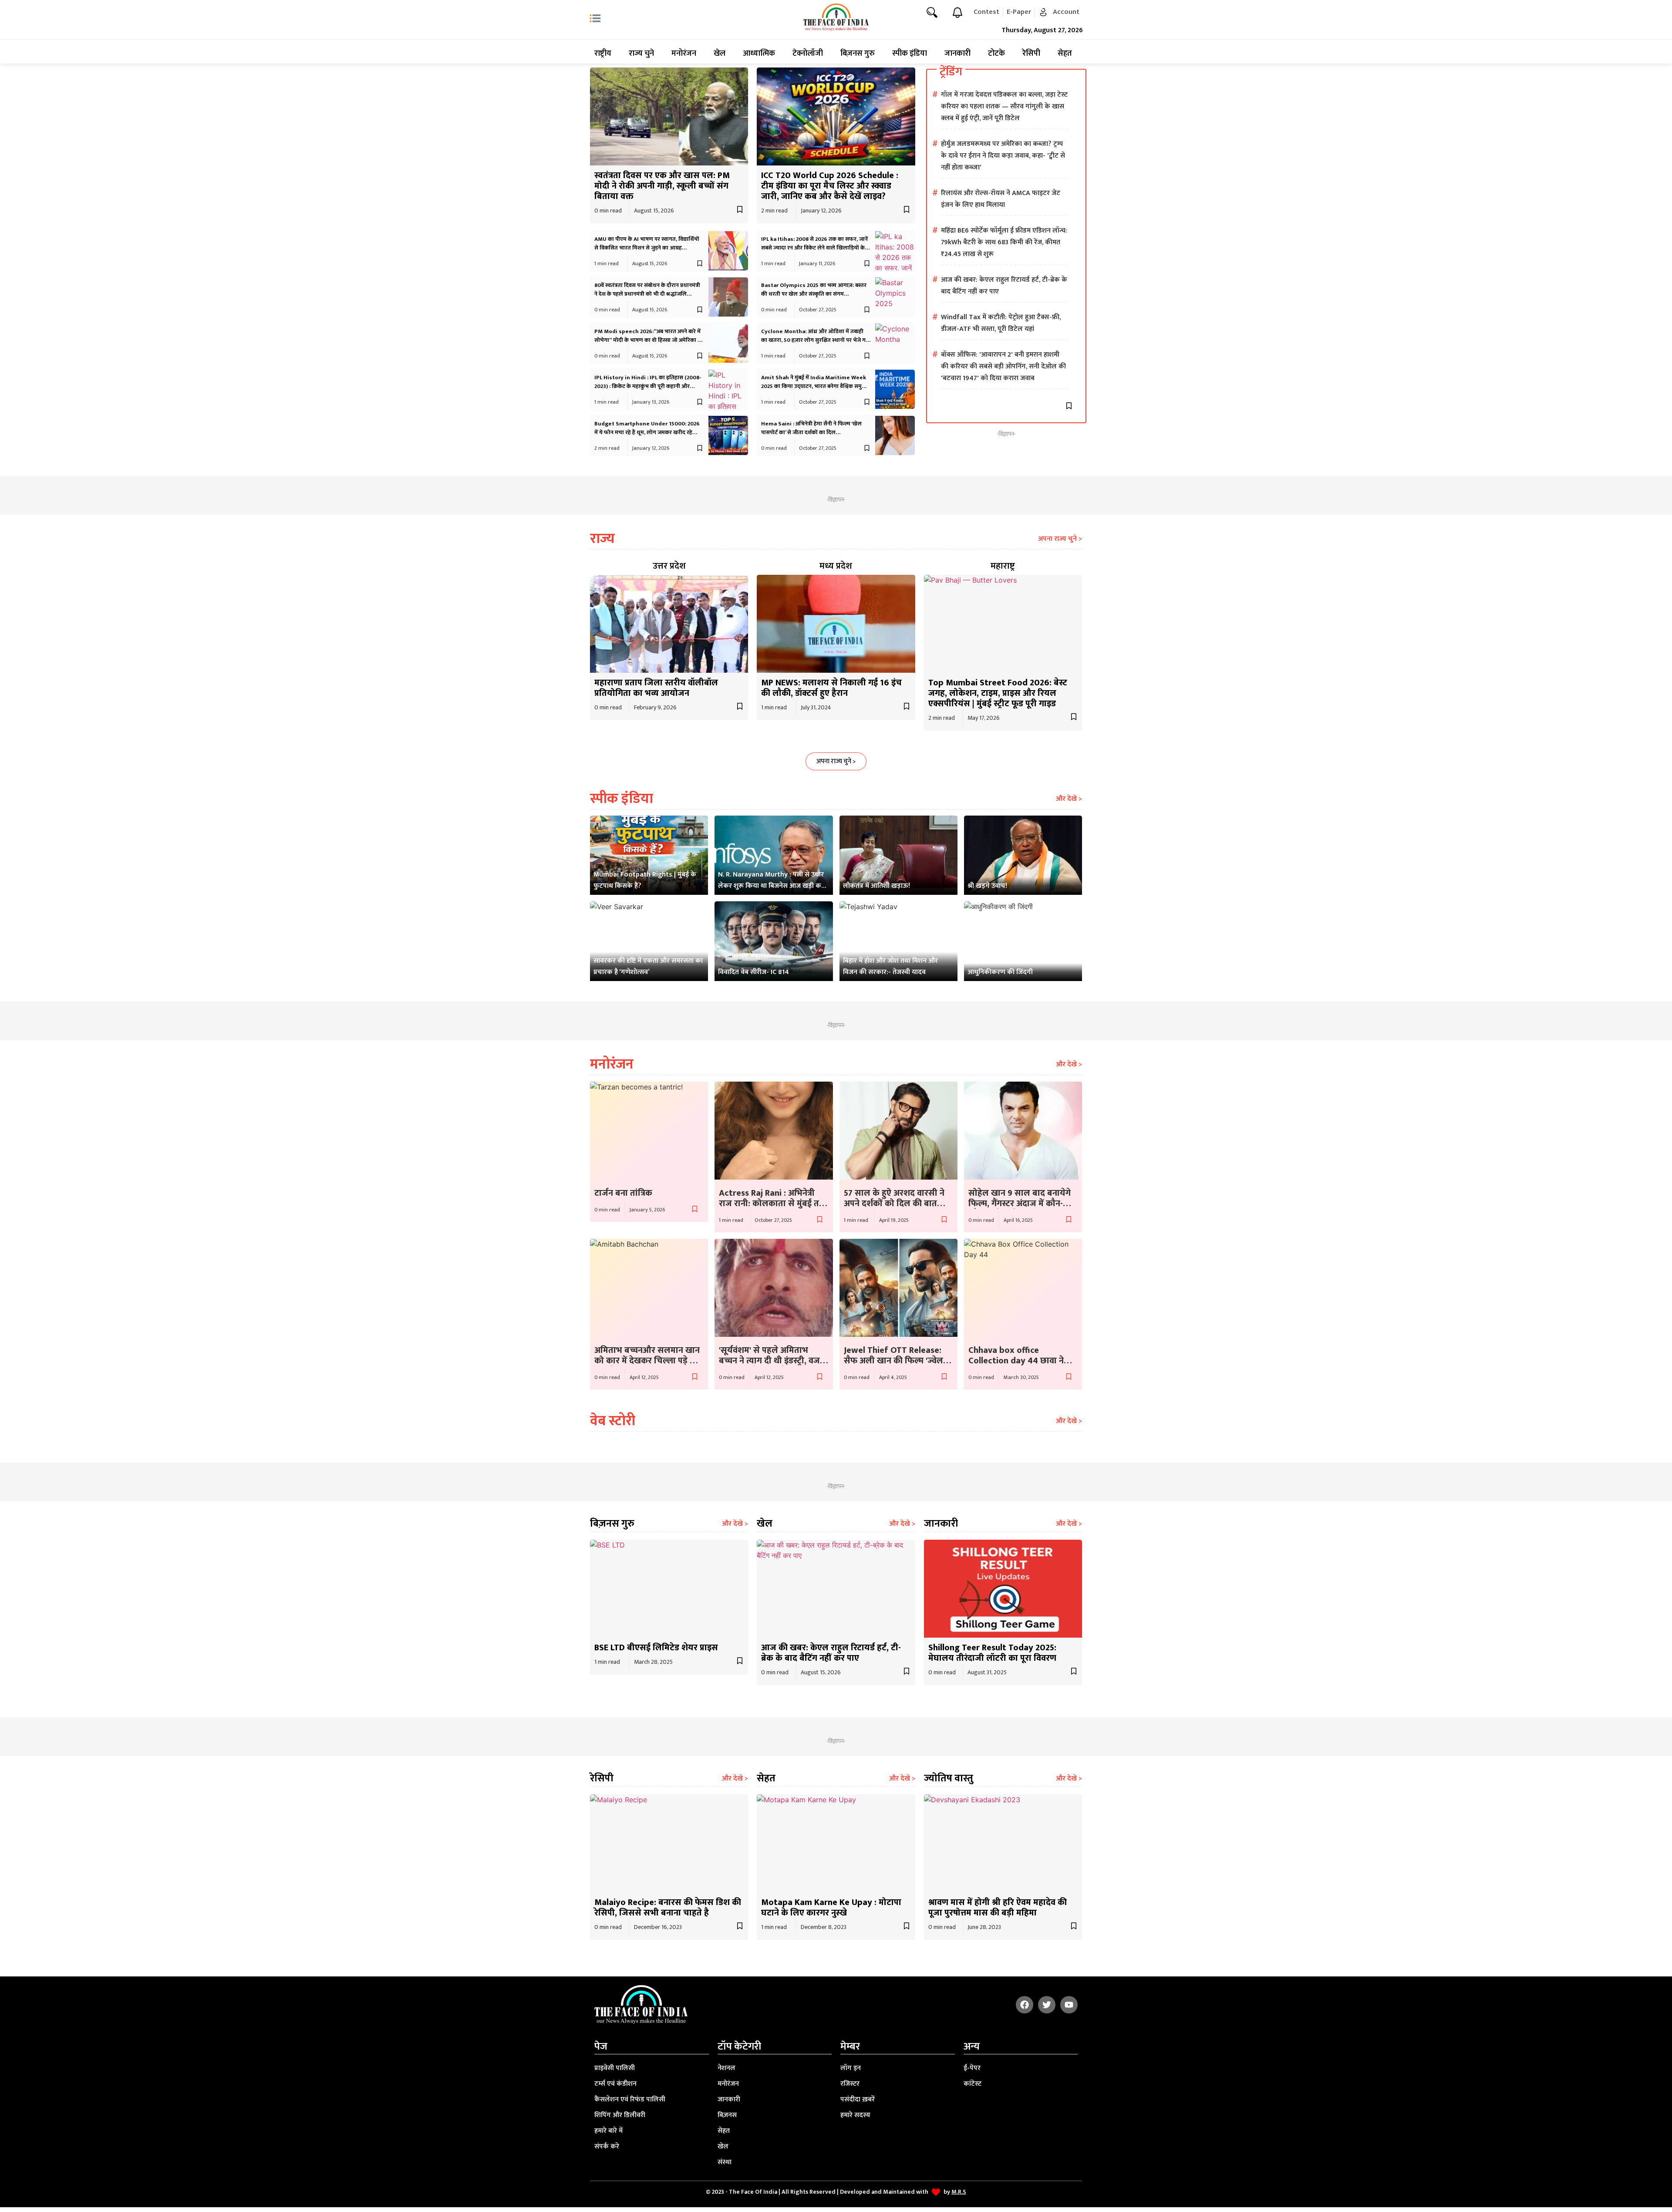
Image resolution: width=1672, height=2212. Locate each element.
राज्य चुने (641, 54)
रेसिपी (1031, 54)
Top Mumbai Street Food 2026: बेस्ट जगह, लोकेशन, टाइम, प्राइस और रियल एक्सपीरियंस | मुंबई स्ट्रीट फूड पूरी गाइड (998, 693)
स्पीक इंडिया (910, 54)
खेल (720, 54)
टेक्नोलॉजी (808, 54)
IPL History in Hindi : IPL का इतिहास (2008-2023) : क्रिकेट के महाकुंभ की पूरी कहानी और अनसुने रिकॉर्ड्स (648, 386)
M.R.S (959, 2192)
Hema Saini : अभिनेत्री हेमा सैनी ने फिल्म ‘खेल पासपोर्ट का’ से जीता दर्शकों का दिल (811, 428)
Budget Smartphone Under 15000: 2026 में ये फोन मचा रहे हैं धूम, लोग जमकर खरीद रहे (647, 428)
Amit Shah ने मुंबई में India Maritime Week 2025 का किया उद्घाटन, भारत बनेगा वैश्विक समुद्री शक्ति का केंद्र (814, 386)
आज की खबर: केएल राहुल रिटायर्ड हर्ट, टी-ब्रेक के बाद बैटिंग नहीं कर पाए (831, 1653)
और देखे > (1069, 799)
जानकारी (957, 54)
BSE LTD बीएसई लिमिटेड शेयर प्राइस (656, 1648)
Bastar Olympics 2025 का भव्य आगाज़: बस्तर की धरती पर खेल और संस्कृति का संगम (814, 290)
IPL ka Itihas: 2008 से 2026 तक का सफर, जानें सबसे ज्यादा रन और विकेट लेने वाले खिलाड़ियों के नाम (814, 248)
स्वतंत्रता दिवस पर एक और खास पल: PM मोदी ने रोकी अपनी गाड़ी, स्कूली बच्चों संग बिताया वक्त (662, 186)
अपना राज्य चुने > (1060, 539)
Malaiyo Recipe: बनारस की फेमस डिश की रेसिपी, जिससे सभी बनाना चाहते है (668, 1908)
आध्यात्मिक (759, 54)
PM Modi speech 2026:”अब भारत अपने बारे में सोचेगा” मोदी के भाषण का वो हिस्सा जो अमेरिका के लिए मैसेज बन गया (648, 340)
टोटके (996, 54)
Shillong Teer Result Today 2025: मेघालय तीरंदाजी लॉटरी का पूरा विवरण (992, 1653)
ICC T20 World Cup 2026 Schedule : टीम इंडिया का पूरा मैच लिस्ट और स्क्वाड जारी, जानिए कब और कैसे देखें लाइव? (830, 186)
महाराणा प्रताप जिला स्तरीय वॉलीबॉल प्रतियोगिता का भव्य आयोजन (656, 688)
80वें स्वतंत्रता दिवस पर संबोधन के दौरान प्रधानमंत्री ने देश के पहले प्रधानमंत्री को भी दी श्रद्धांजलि (647, 290)
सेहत (1065, 54)
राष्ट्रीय (603, 54)
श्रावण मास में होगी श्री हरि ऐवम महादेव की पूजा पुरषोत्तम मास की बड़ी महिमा (998, 1908)
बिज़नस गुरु (858, 54)
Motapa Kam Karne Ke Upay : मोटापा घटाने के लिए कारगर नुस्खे (831, 1908)
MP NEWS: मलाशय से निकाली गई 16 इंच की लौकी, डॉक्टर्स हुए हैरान (831, 688)
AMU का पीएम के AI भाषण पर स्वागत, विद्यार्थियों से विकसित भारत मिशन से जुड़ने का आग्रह (647, 243)
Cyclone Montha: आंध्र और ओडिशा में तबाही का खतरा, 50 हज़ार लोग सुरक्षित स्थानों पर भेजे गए (815, 336)
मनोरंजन (684, 54)
